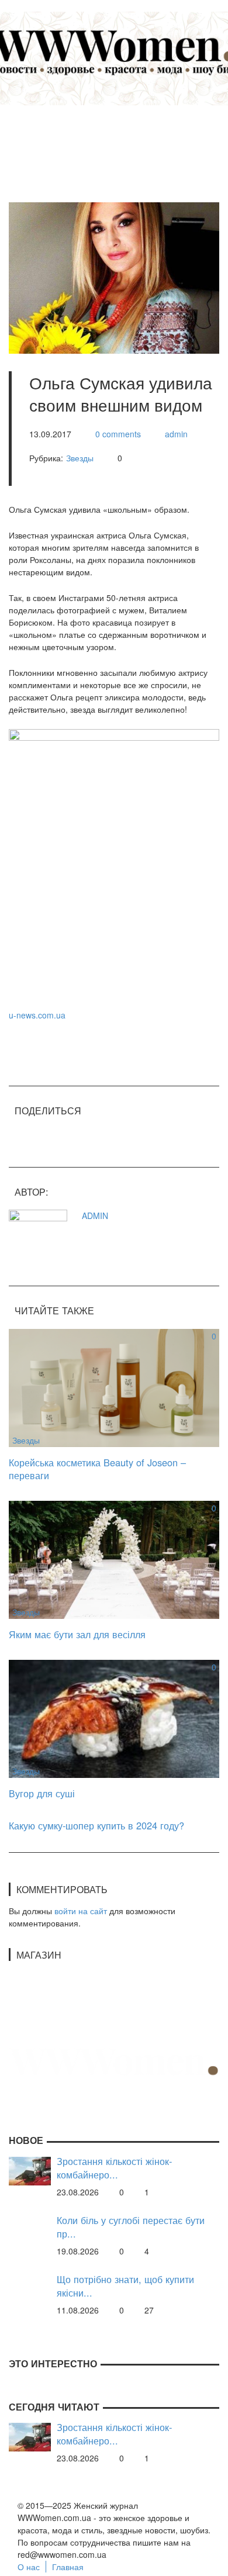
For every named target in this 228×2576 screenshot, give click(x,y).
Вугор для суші (42, 1793)
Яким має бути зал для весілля (77, 1634)
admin (176, 434)
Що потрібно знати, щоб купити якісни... (125, 2286)
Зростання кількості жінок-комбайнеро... (114, 2168)
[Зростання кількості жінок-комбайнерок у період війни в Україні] (30, 2170)
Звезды (80, 458)
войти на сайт (81, 1911)
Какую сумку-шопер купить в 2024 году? (96, 1825)
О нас (29, 2567)
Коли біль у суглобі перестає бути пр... (131, 2227)
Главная (68, 2567)
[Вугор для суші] (114, 1718)
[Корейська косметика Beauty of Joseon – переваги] (114, 1386)
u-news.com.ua (37, 1015)
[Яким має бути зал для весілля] (114, 1558)
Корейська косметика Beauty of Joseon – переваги (97, 1469)
